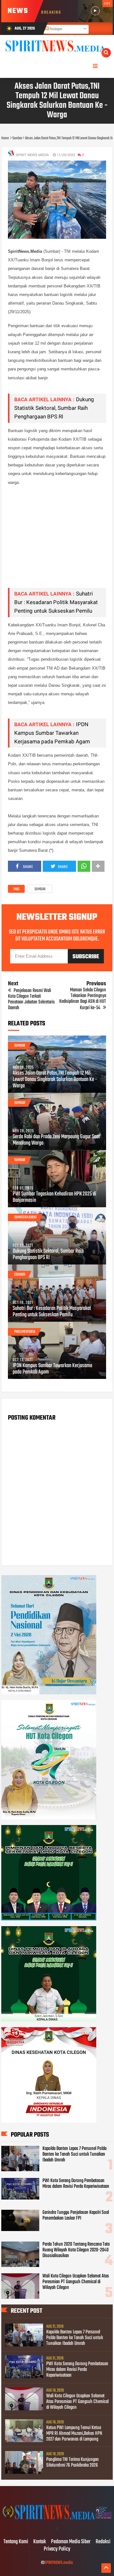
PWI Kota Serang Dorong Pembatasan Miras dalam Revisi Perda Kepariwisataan (76, 2184)
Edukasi (20, 1275)
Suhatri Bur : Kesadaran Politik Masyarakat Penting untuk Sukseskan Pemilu (56, 602)
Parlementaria (25, 1332)
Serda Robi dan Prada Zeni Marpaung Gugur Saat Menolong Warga (56, 1140)
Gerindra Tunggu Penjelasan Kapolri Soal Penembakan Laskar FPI (76, 2215)
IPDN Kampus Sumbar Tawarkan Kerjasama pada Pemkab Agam (52, 733)
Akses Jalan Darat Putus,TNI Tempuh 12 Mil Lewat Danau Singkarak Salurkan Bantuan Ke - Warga (55, 1080)
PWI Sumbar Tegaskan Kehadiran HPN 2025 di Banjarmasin (54, 1197)
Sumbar (40, 889)
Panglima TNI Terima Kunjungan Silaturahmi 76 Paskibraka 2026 (73, 2462)
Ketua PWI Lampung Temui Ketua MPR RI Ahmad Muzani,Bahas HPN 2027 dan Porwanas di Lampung (74, 2434)
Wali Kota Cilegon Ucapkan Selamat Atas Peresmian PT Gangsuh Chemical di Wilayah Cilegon (76, 2282)
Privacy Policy (57, 2549)
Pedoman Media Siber (71, 2542)
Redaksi (103, 2542)
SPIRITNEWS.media (59, 2563)
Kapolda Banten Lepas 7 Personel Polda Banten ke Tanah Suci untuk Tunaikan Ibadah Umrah (74, 2154)
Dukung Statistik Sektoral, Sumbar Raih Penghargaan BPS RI (54, 408)
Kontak (40, 2542)
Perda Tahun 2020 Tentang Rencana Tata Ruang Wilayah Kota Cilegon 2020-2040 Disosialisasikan (76, 2250)
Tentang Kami (16, 2542)
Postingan (55, 29)
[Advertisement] (57, 541)
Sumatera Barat (25, 1217)
